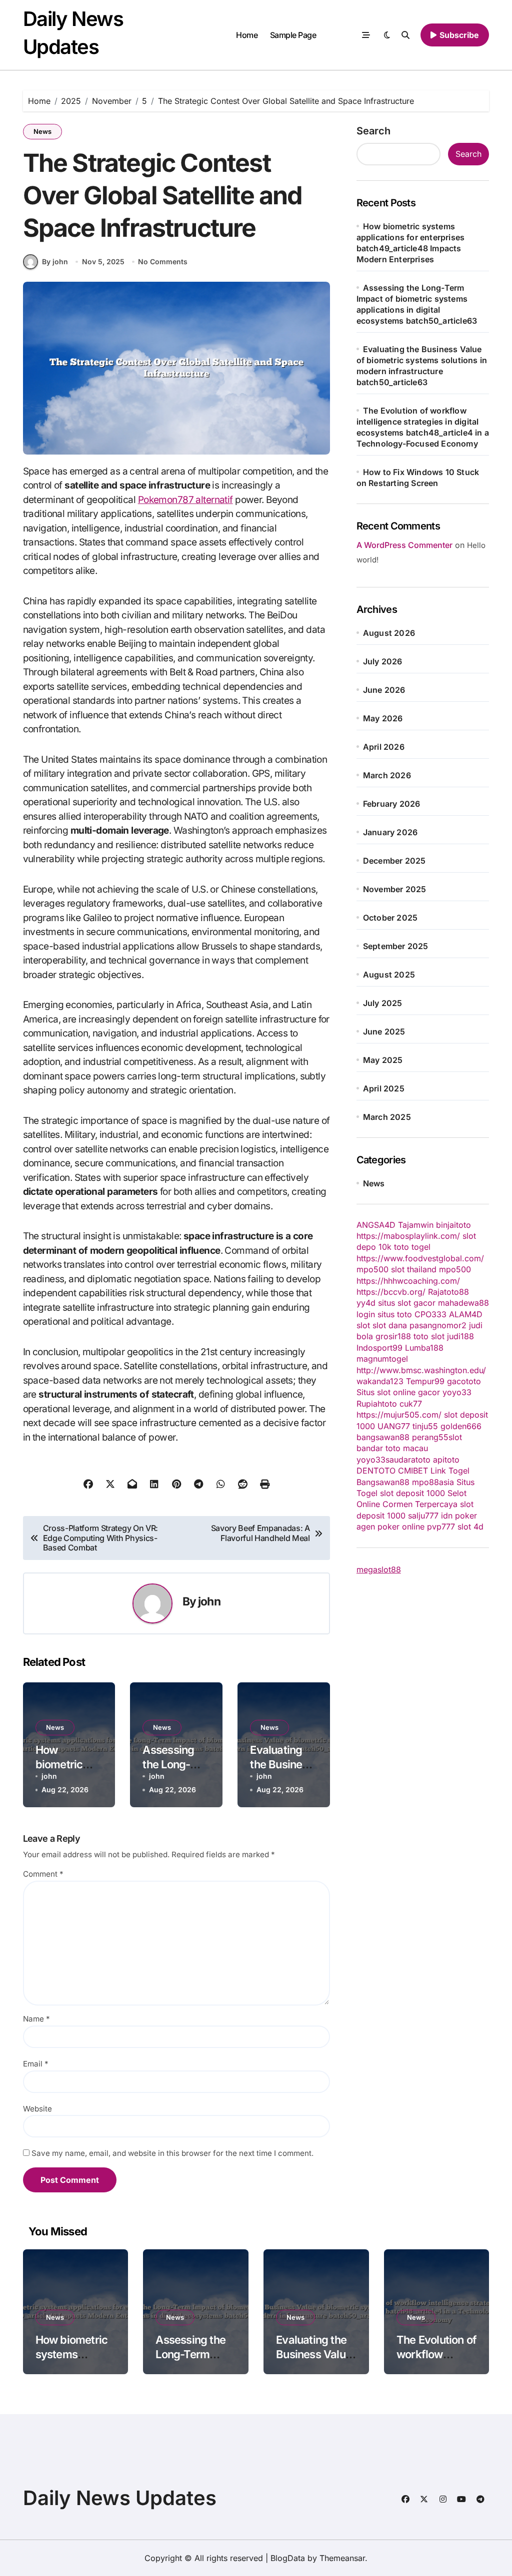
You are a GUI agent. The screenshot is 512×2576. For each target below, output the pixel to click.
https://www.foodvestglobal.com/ (420, 1258)
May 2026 (383, 718)
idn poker (459, 1516)
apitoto (446, 1460)
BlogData (288, 2558)
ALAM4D (466, 1314)
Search (373, 131)
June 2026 (384, 690)
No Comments (163, 261)
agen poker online (390, 1527)
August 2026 (389, 633)
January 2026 (390, 832)
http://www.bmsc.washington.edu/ (421, 1370)
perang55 (430, 1437)
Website (37, 2109)
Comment (43, 1874)
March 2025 (387, 1117)
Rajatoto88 (448, 1292)
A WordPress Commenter (404, 545)
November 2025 (395, 889)
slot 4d (470, 1527)
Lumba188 (424, 1348)
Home (247, 35)
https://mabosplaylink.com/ (408, 1236)
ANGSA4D (376, 1225)
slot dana (390, 1325)
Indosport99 (379, 1348)
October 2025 (390, 918)
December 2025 (394, 861)
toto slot (429, 1336)
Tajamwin (416, 1225)
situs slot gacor (407, 1303)
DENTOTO (376, 1471)
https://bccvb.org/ (391, 1292)
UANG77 (394, 1426)
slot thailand (414, 1269)
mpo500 (372, 1269)
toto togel (412, 1247)
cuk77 (411, 1404)
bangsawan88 (383, 1437)
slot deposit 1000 (412, 1493)
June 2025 (384, 1031)
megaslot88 (379, 1569)
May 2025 (383, 1060)
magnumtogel (382, 1359)
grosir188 (393, 1336)
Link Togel (450, 1471)
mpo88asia (433, 1482)
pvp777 (441, 1527)
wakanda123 (380, 1381)
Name (36, 2019)
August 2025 (389, 975)
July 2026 (383, 661)
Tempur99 (425, 1381)
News (42, 131)
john (209, 1601)
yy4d (366, 1303)
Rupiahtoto (377, 1404)
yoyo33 (457, 1392)
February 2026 (392, 804)
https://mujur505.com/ (399, 1415)
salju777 (423, 1516)
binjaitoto (453, 1225)
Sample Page (293, 35)
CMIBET (413, 1471)
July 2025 (383, 1003)
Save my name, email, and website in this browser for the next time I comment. (172, 2153)
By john (55, 261)
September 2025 (396, 946)
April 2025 (384, 1088)
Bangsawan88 (383, 1482)
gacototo (464, 1381)
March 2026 (387, 775)
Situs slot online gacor (398, 1392)
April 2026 (384, 747)
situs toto (395, 1314)
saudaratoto (408, 1460)
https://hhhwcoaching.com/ (408, 1281)
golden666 (461, 1426)
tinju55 (425, 1426)
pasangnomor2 (438, 1325)
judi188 (460, 1336)
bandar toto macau (392, 1448)
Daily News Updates (120, 2498)
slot (363, 1325)
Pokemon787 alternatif (185, 500)
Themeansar (342, 2558)
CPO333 (430, 1314)
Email (36, 2064)
